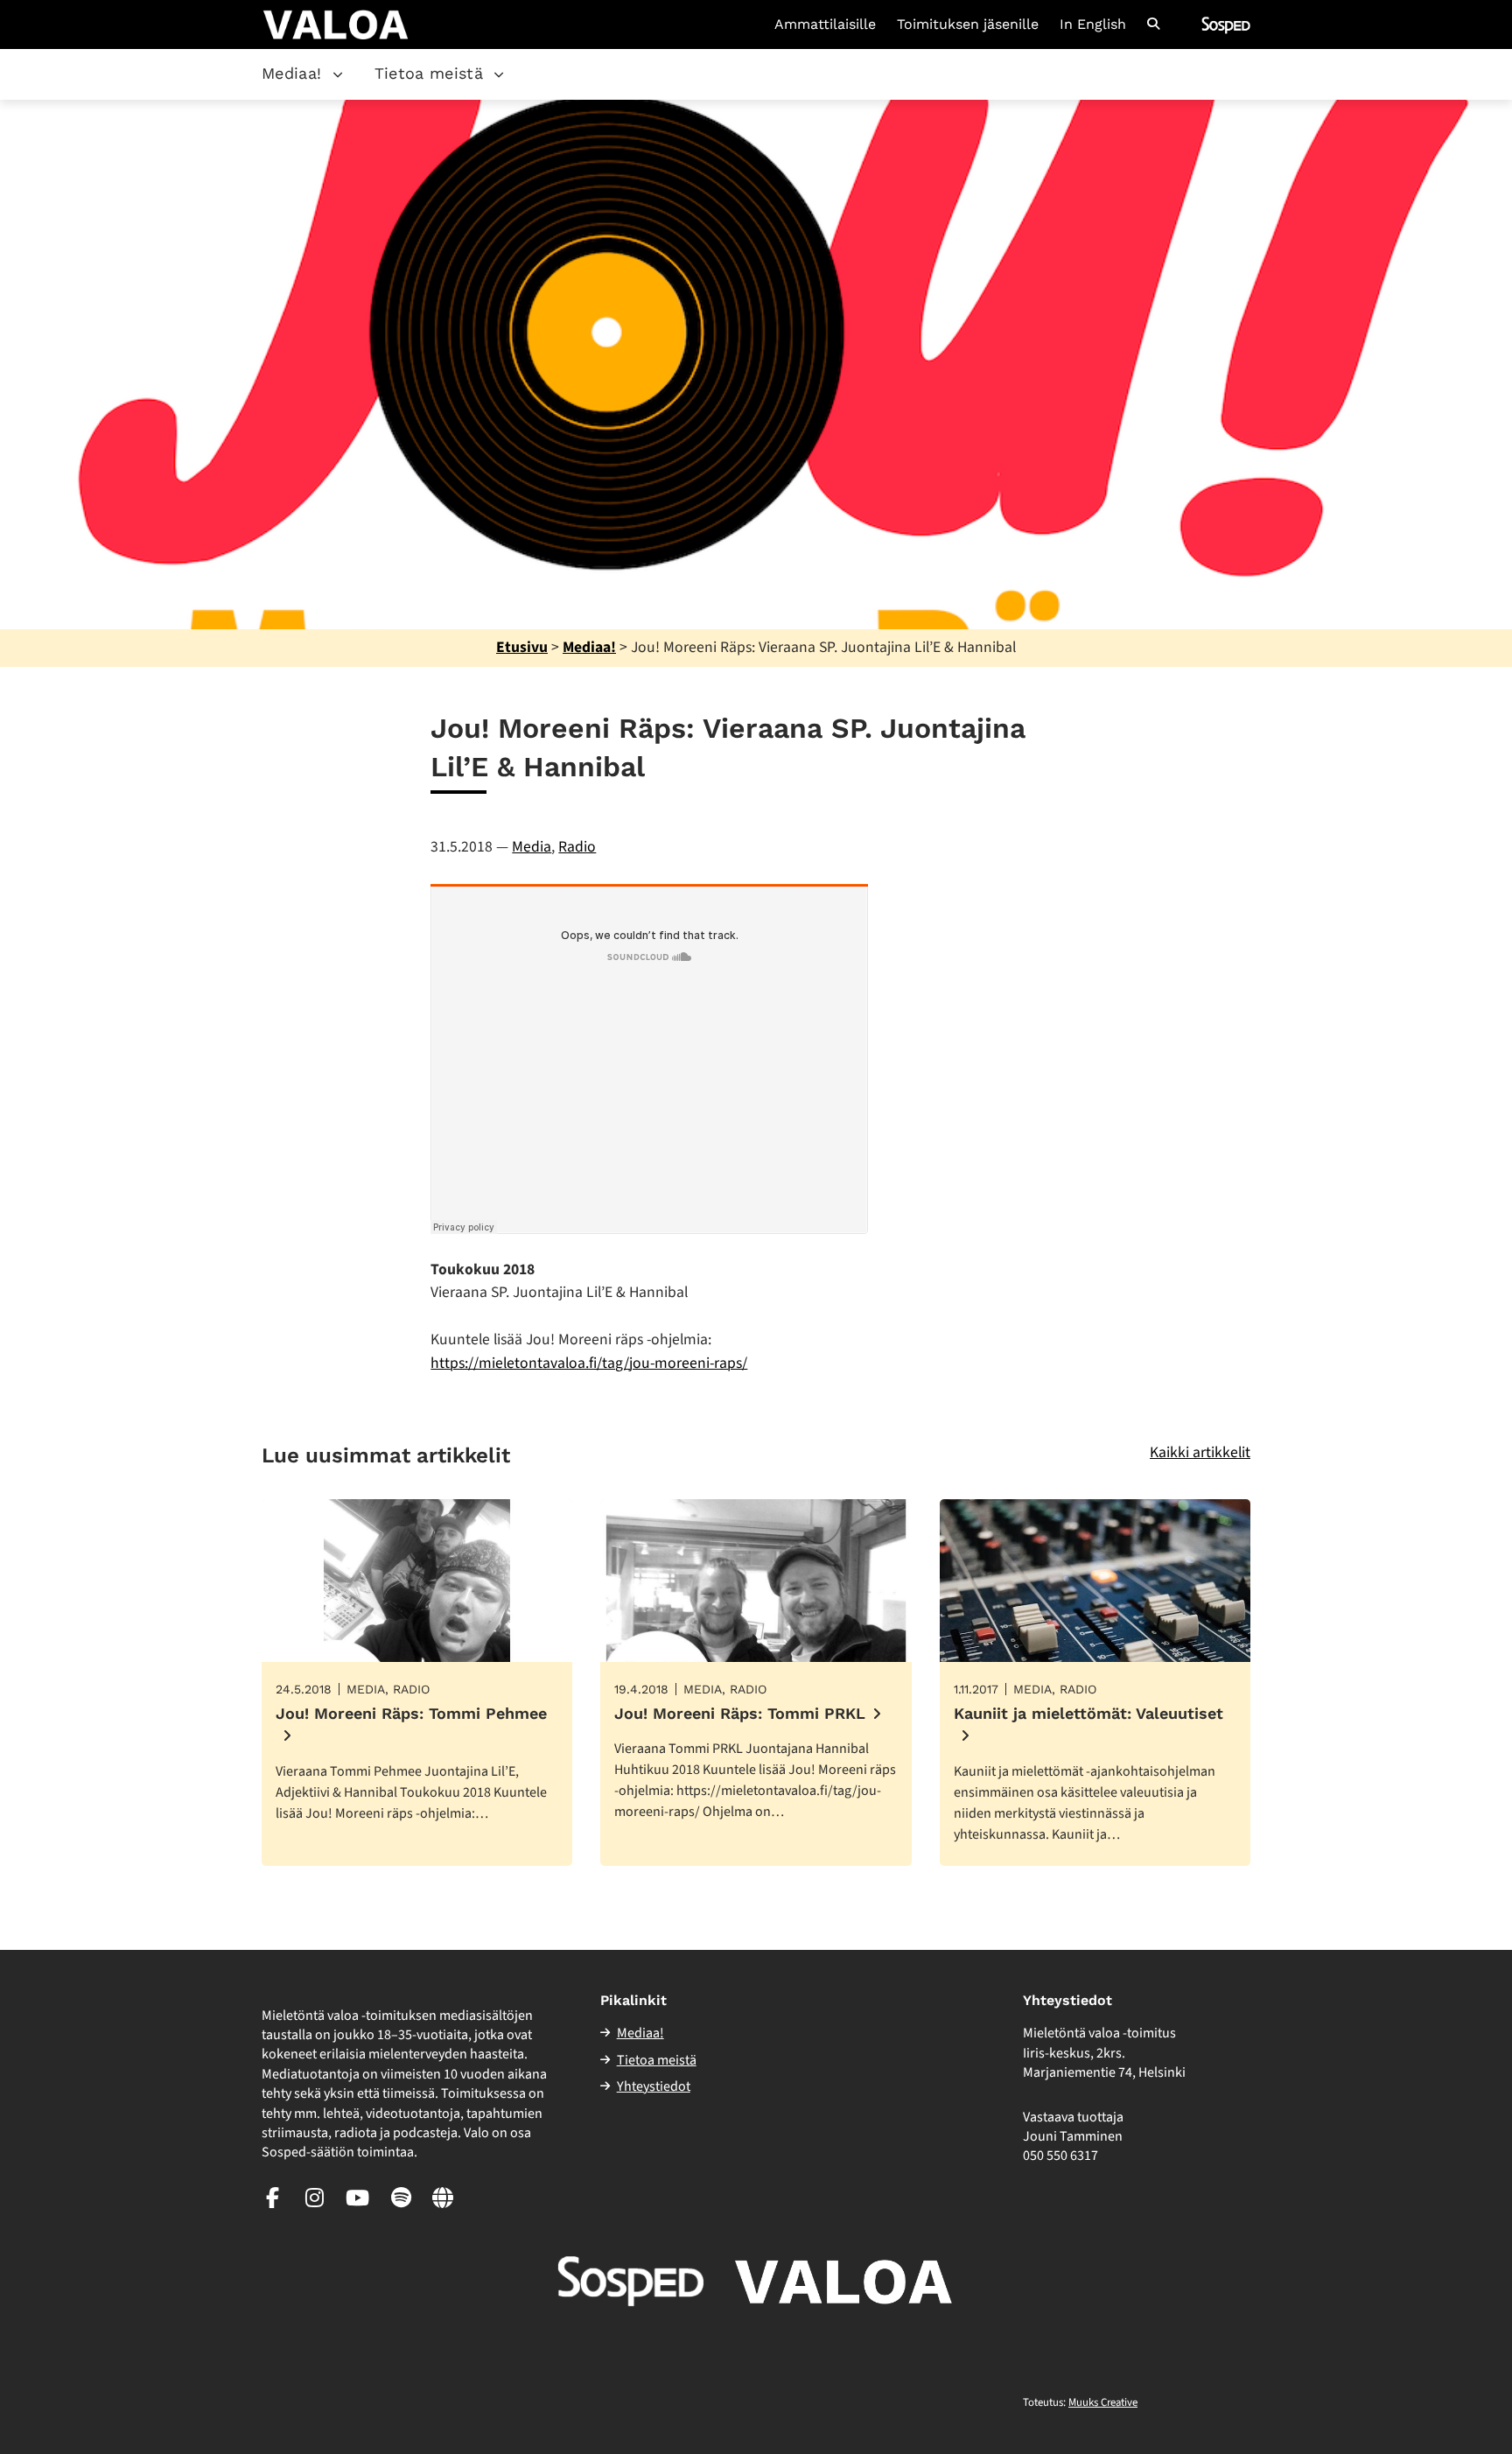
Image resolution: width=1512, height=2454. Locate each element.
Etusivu (522, 647)
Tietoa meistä (429, 73)
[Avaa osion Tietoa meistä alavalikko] (499, 74)
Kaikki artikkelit (1200, 1452)
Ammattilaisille (825, 25)
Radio (577, 847)
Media (532, 847)
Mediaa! (292, 73)
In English (1093, 25)
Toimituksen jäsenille (968, 25)
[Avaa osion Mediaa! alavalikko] (338, 74)
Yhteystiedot (654, 2086)
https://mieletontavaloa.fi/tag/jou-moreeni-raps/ (589, 1363)
